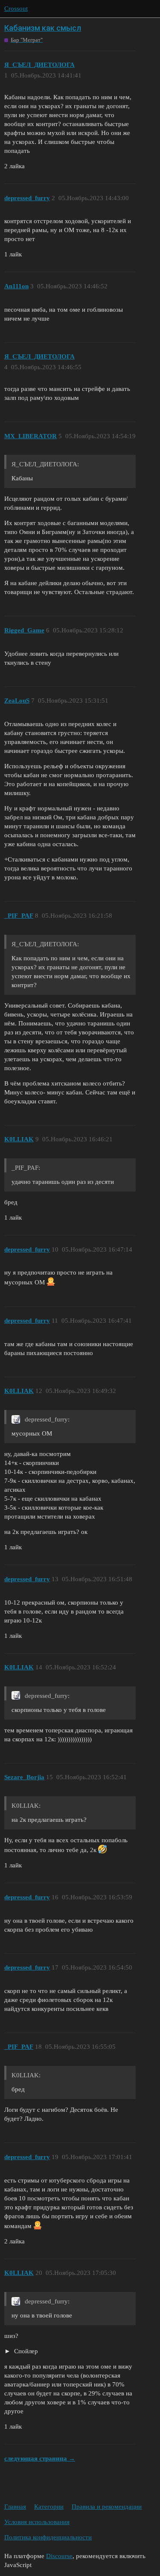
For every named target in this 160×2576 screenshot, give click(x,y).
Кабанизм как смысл (43, 28)
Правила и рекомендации (107, 2507)
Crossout (16, 9)
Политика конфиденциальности (48, 2537)
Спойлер (25, 2351)
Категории (49, 2507)
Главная (15, 2507)
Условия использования (37, 2522)
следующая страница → (40, 2458)
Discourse (59, 2556)
